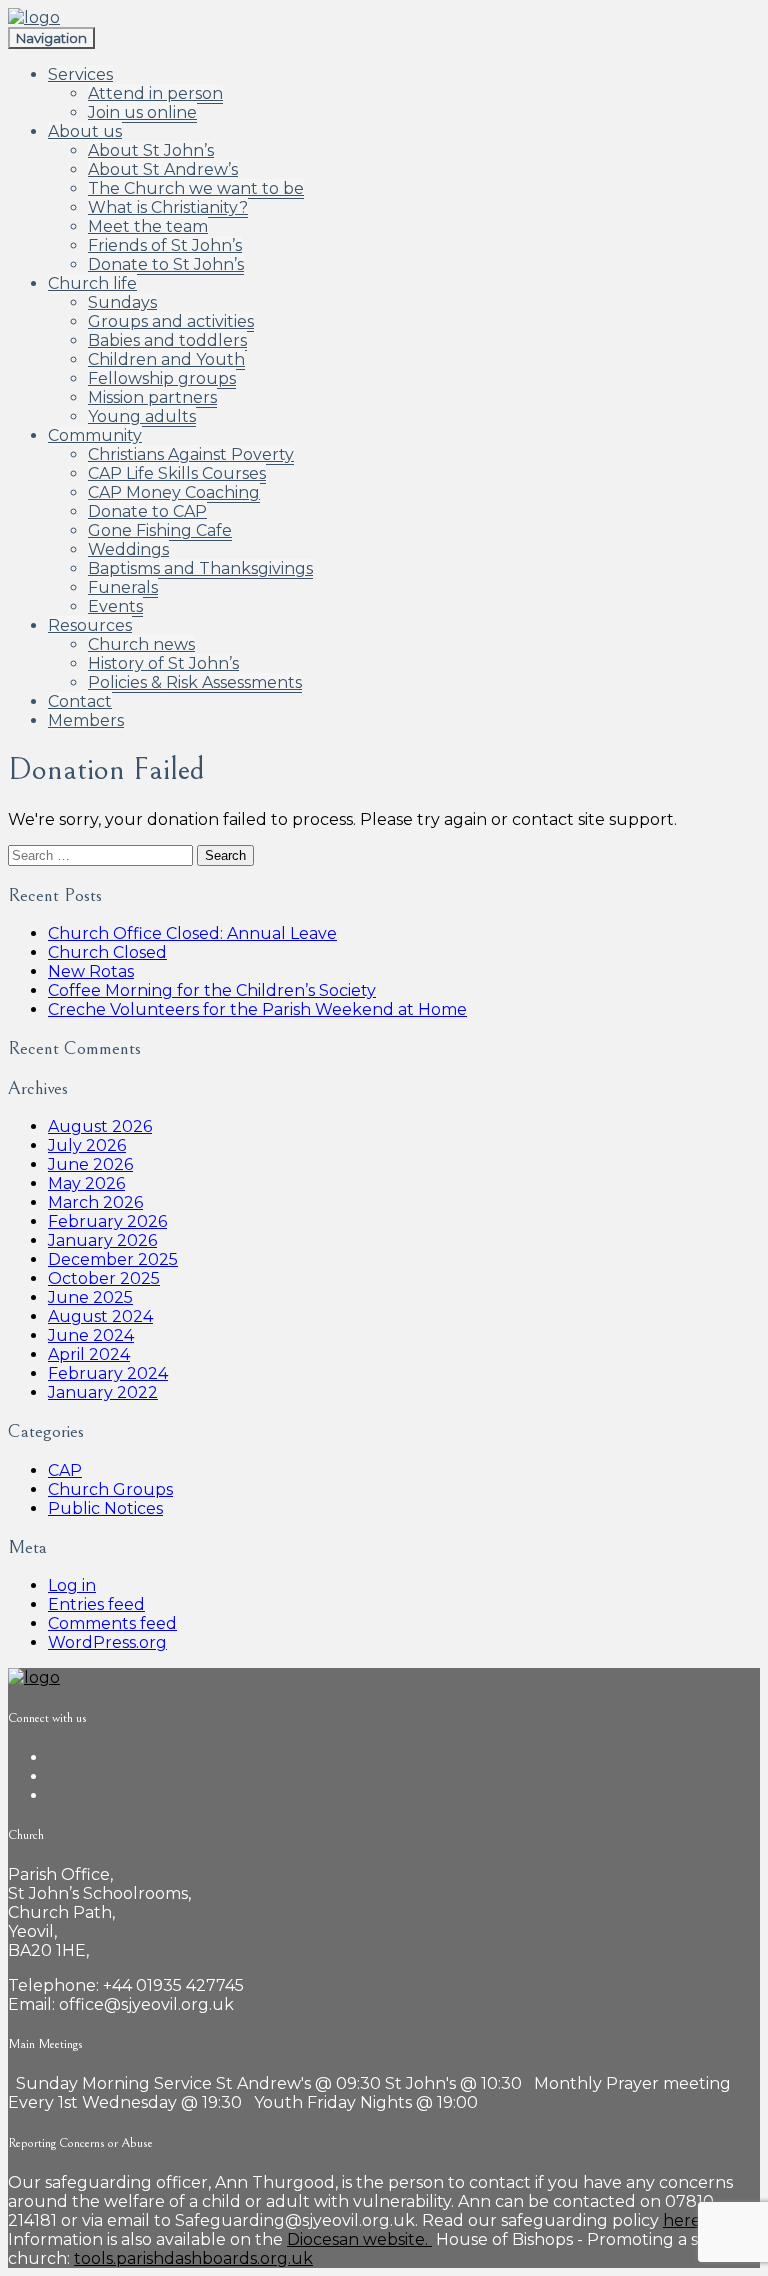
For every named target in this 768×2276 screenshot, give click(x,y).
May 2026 (86, 1183)
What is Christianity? (168, 207)
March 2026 (95, 1202)
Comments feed (112, 1623)
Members (86, 720)
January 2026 (102, 1240)
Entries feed (96, 1604)
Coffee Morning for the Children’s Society (212, 990)
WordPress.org (107, 1642)
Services (80, 74)
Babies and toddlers (167, 340)
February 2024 (108, 1373)
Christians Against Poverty (191, 454)
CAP (65, 1470)
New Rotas (91, 971)
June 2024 (91, 1335)
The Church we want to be (196, 188)
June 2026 (90, 1164)
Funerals (123, 587)
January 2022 (103, 1392)
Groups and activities (171, 321)
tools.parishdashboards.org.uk (193, 2258)
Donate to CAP (147, 511)
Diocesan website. (359, 2239)
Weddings (128, 549)
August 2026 (100, 1126)
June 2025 (90, 1297)
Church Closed (107, 952)
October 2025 (104, 1278)
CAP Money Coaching (174, 492)
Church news (141, 644)
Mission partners (152, 397)
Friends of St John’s (165, 245)
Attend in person (155, 93)
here (682, 2220)
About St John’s (151, 150)
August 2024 (100, 1316)
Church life (92, 283)
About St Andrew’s (163, 169)
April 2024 (89, 1354)
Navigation (51, 38)
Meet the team (148, 226)
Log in (72, 1585)
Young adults (142, 416)
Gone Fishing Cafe (160, 530)
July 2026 (87, 1145)
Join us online (142, 112)
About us (85, 131)
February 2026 (107, 1221)
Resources (90, 625)
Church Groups (110, 1489)
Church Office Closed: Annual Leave (192, 933)
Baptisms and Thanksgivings (200, 568)
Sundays (122, 302)
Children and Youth (166, 359)
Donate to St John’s (166, 264)
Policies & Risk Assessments (195, 682)
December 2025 (113, 1259)
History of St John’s (163, 663)
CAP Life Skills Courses (177, 473)
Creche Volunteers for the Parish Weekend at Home (257, 1009)
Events (115, 606)
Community (95, 435)
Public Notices (105, 1508)
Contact (80, 701)
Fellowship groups (162, 378)
